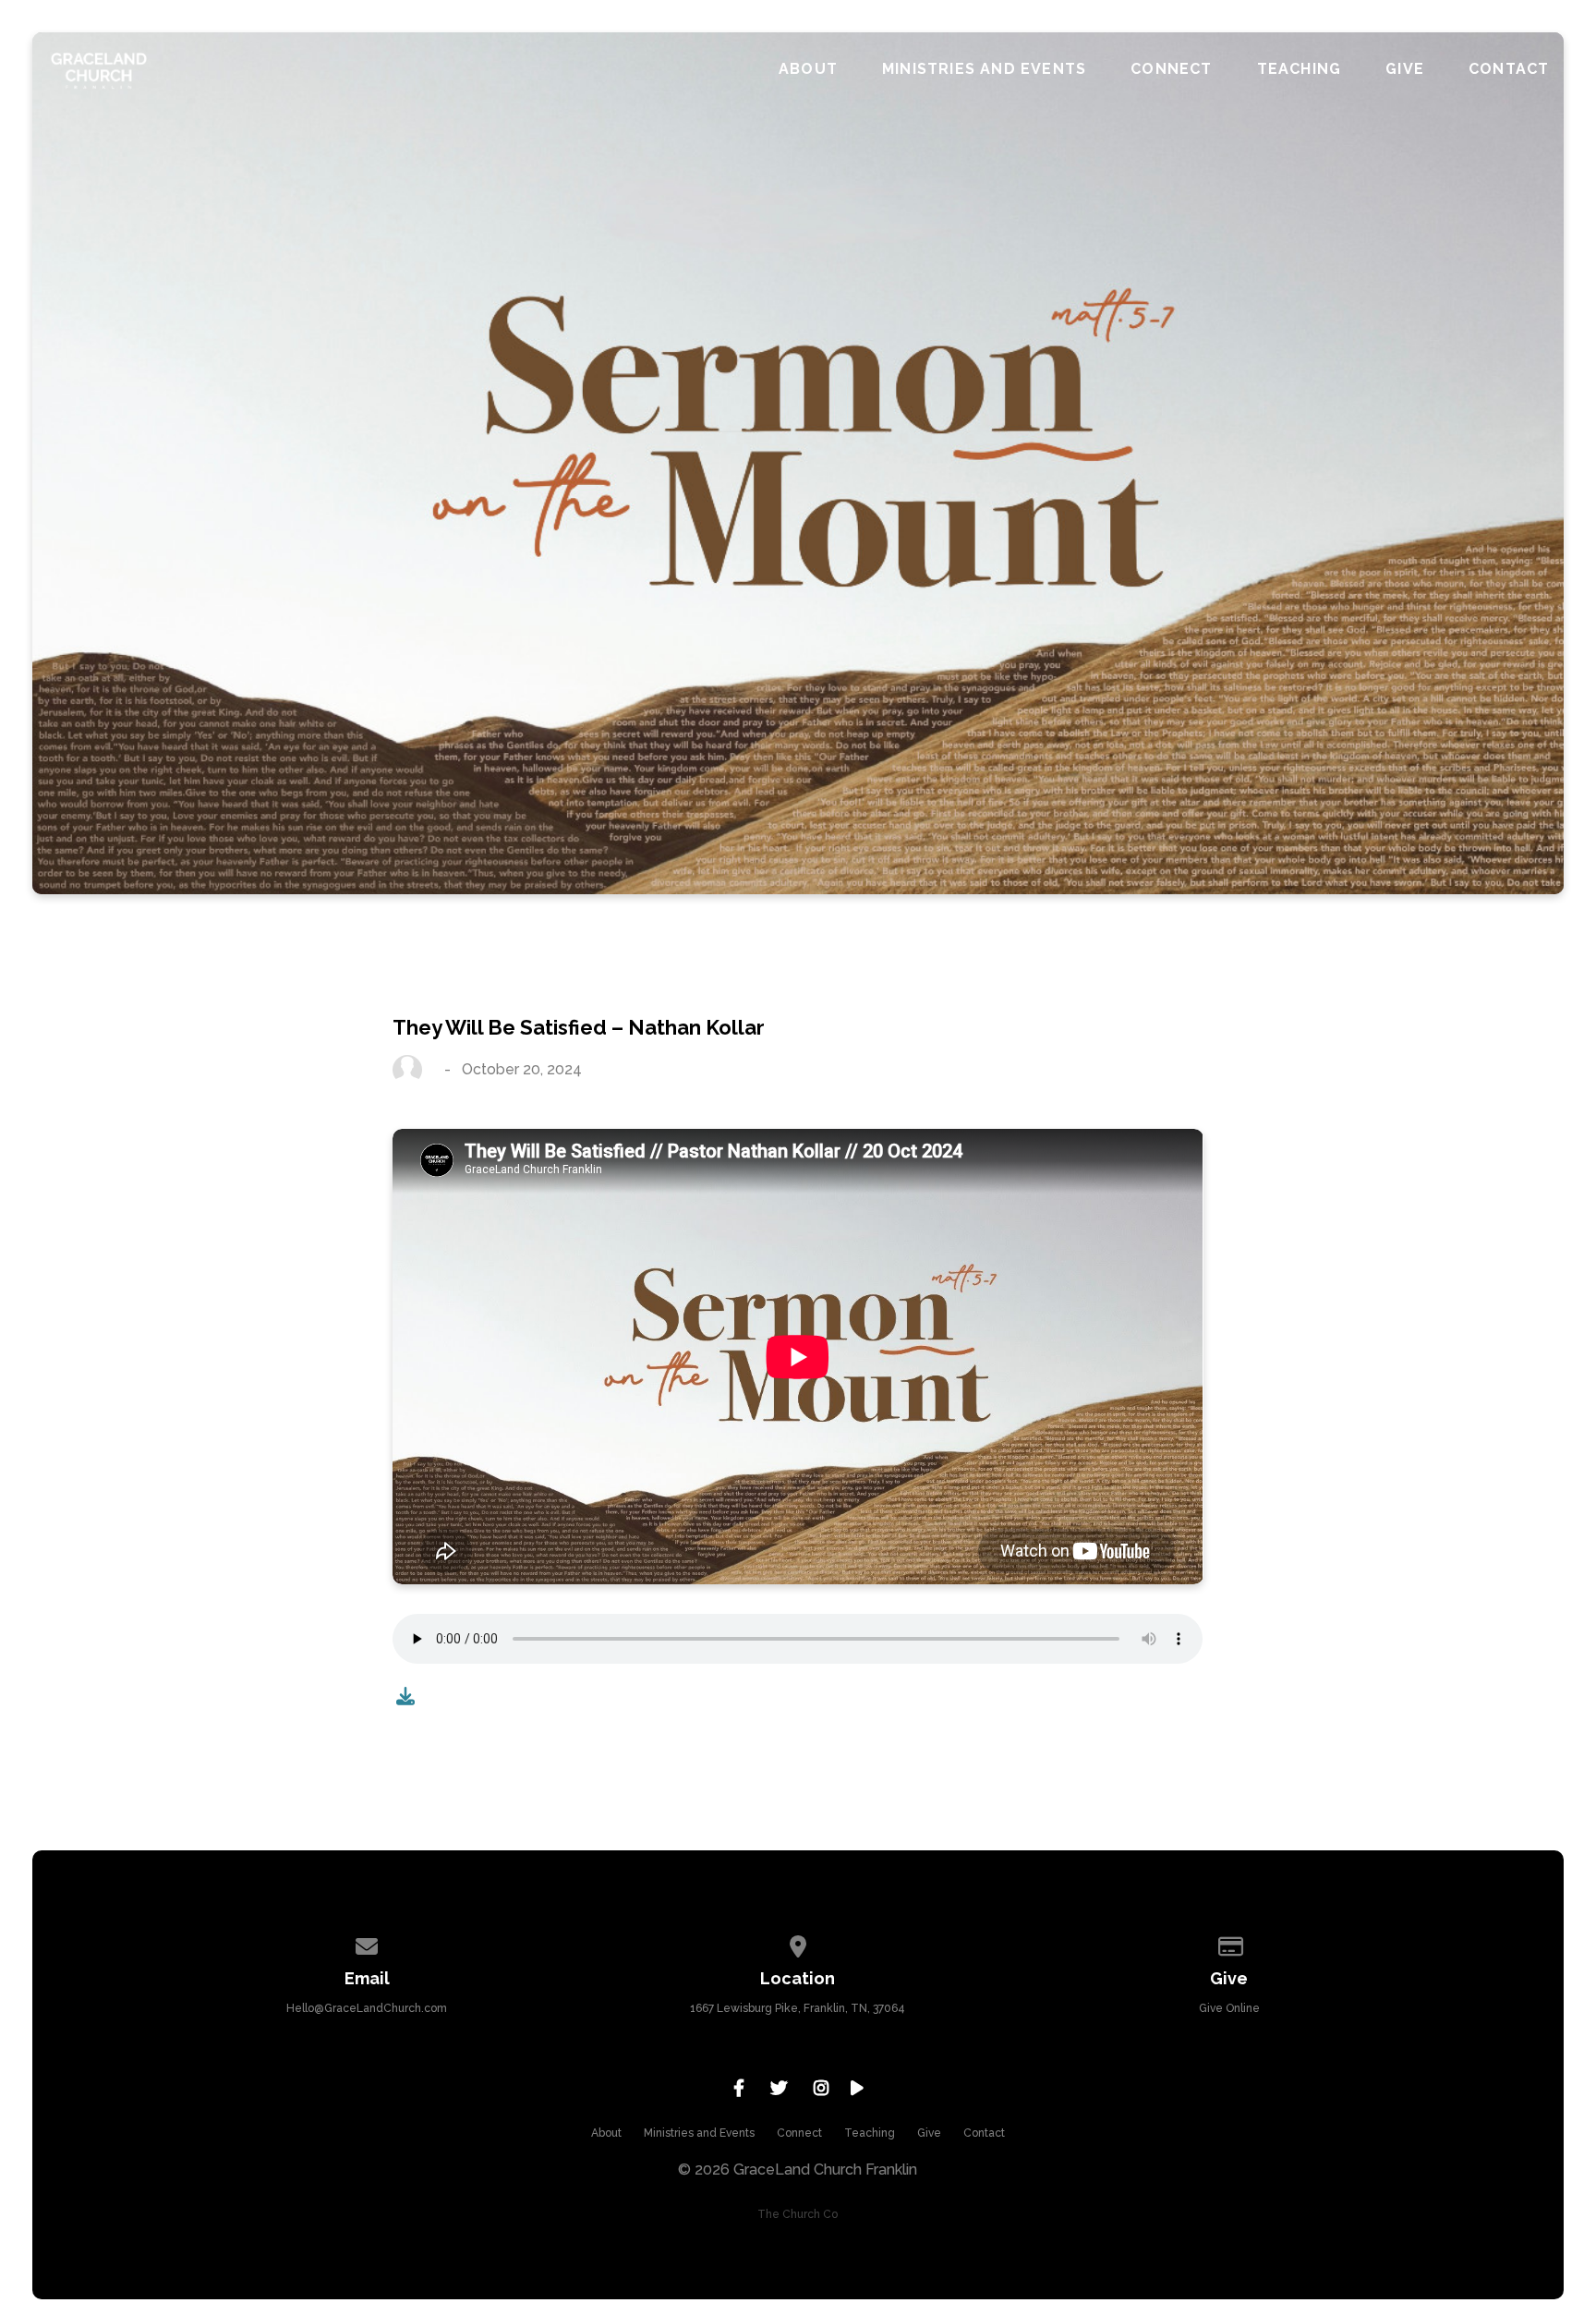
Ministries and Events (984, 69)
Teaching (1300, 69)
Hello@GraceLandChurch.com (367, 2008)
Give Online (1229, 2008)
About (808, 69)
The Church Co (798, 2214)
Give (1405, 69)
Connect (1171, 69)
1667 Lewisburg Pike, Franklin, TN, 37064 (798, 2008)
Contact (1509, 69)
